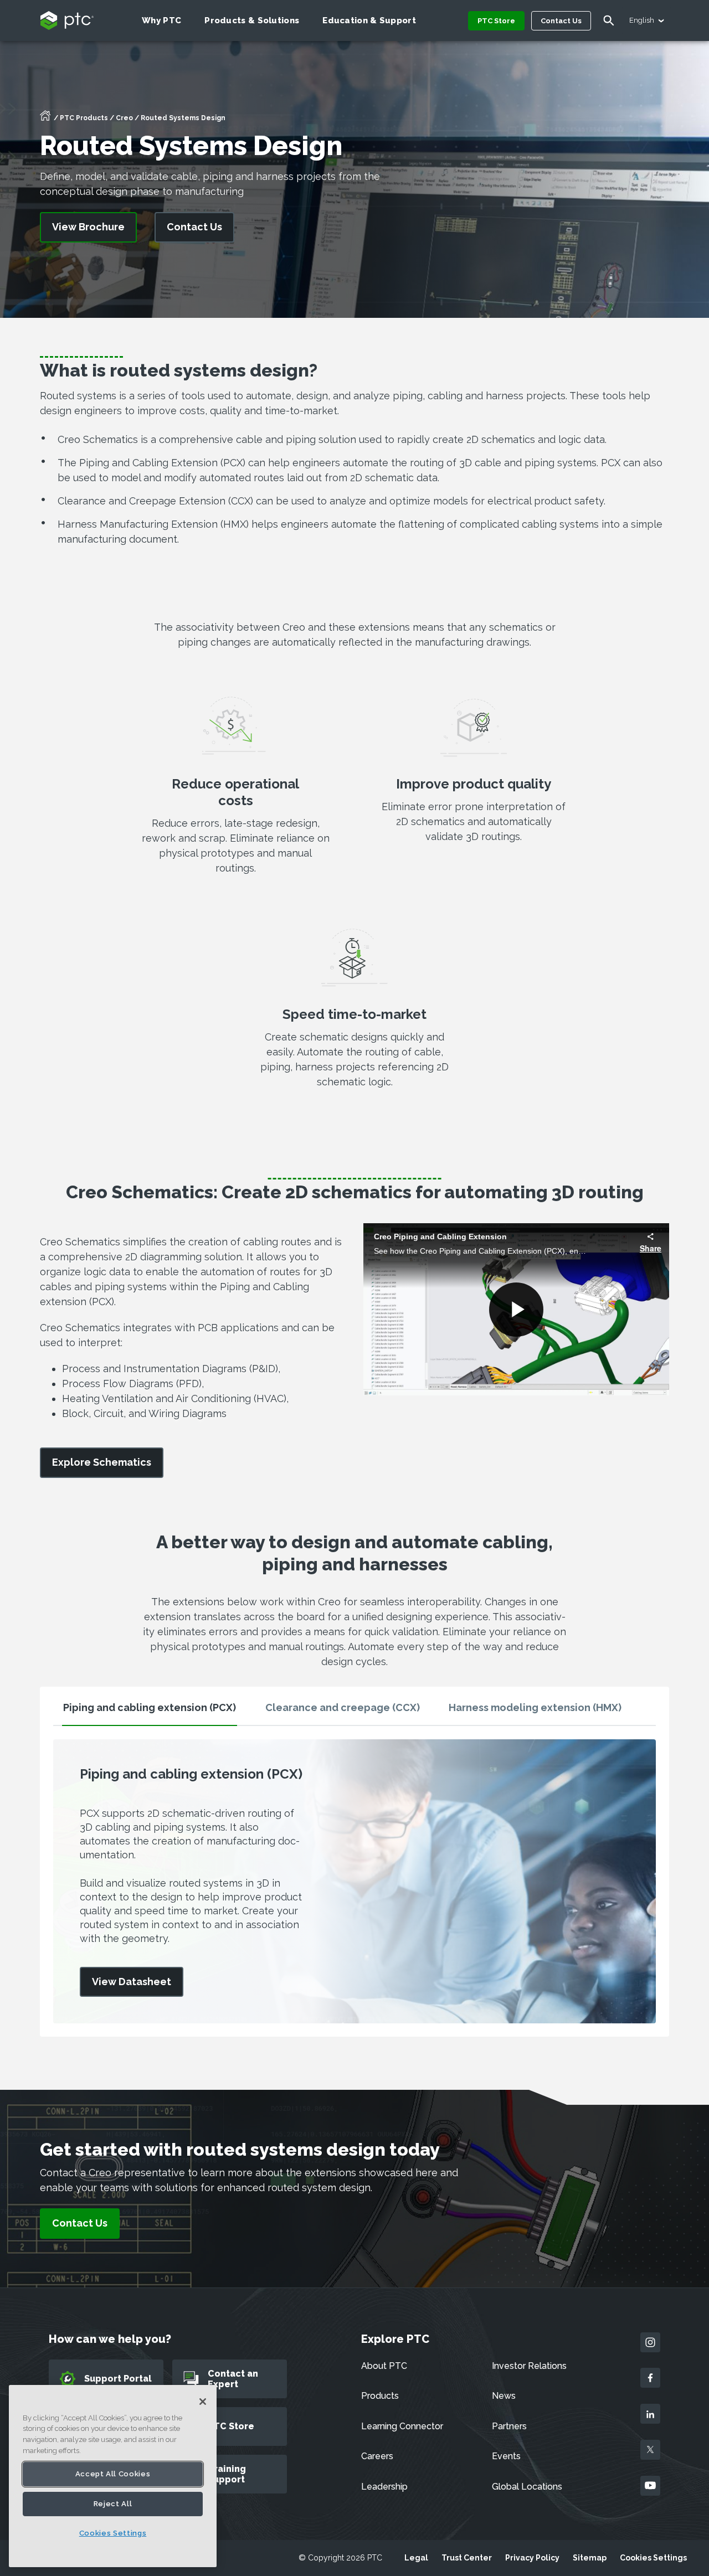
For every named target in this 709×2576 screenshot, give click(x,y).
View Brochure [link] (88, 227)
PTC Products (84, 118)
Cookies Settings (653, 2558)
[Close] (203, 2402)
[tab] (150, 1712)
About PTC (384, 2366)
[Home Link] (45, 119)
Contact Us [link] (194, 227)
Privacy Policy (532, 2558)
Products (380, 2396)
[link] (102, 1463)
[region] (113, 2476)
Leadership (384, 2487)
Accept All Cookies (113, 2474)
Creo (124, 118)
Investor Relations (529, 2366)
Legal (416, 2558)
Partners (509, 2426)
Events (506, 2456)
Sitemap (590, 2558)
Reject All (113, 2504)
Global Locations (527, 2487)
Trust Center (467, 2558)
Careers (377, 2456)
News (504, 2396)
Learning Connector (402, 2426)
